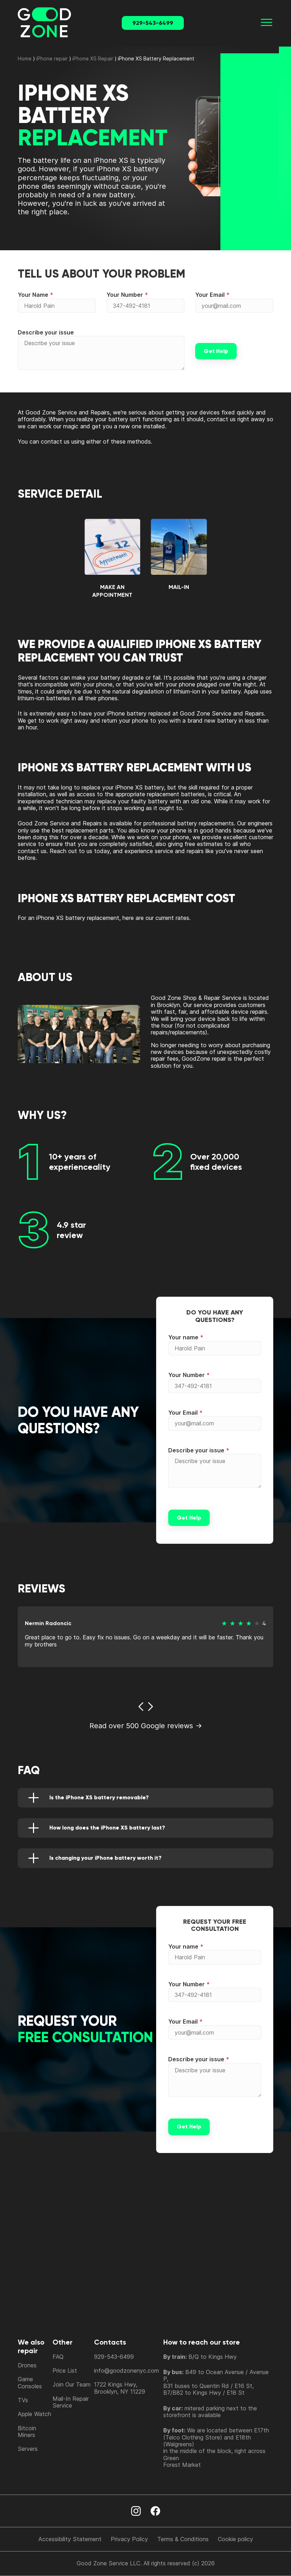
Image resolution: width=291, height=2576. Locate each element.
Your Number (125, 295)
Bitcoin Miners (27, 2432)
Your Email (210, 295)
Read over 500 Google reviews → (146, 1726)
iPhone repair (52, 58)
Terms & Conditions (183, 2539)
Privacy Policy (129, 2539)
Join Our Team (72, 2384)
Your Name (33, 295)
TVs (23, 2400)
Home (25, 58)
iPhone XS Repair (93, 58)
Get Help (216, 351)
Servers (28, 2449)
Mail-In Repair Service (71, 2402)
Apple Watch (34, 2414)
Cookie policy (235, 2539)
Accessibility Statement (70, 2539)
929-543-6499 (153, 23)
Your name (183, 1337)
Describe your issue (46, 332)
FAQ (58, 2357)
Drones (27, 2365)
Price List (65, 2371)
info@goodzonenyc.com (127, 2371)
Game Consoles (30, 2382)
